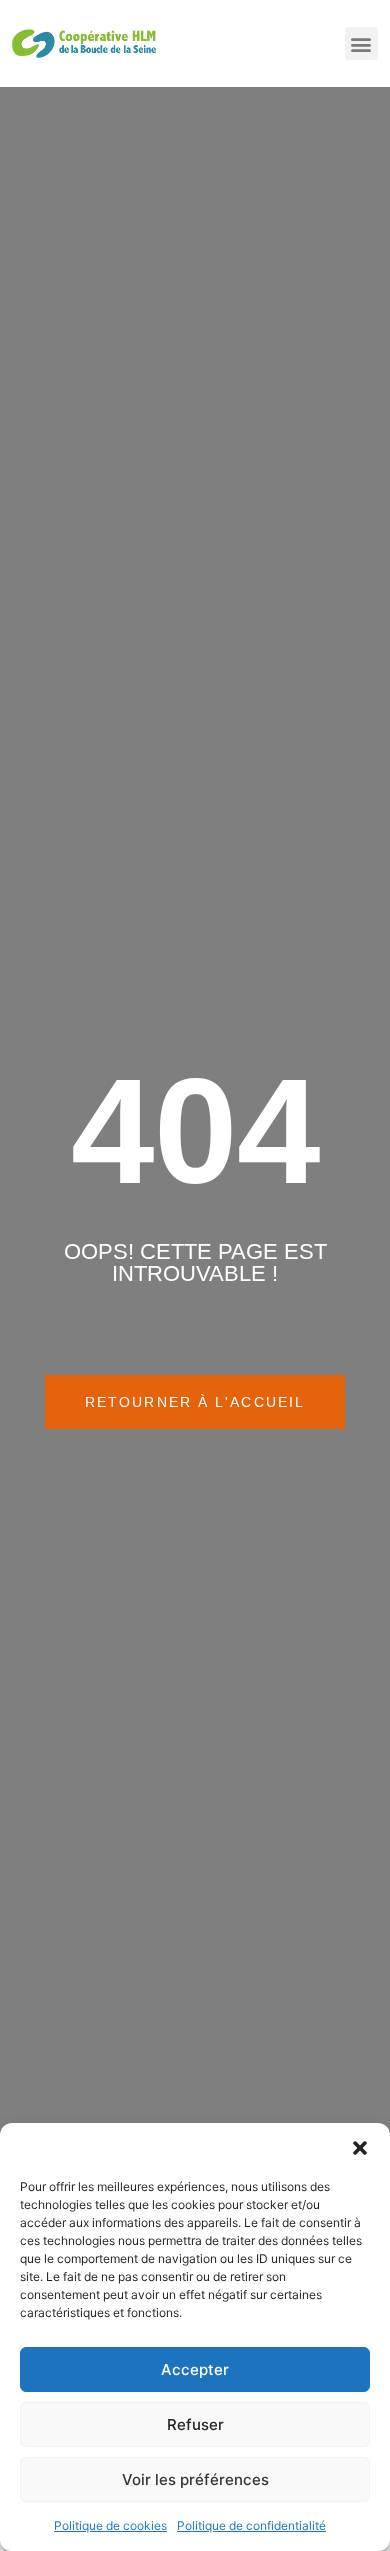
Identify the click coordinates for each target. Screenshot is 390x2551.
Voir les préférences (195, 2479)
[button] (360, 2148)
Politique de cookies (110, 2525)
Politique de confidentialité (251, 2525)
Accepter (195, 2369)
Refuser (195, 2424)
